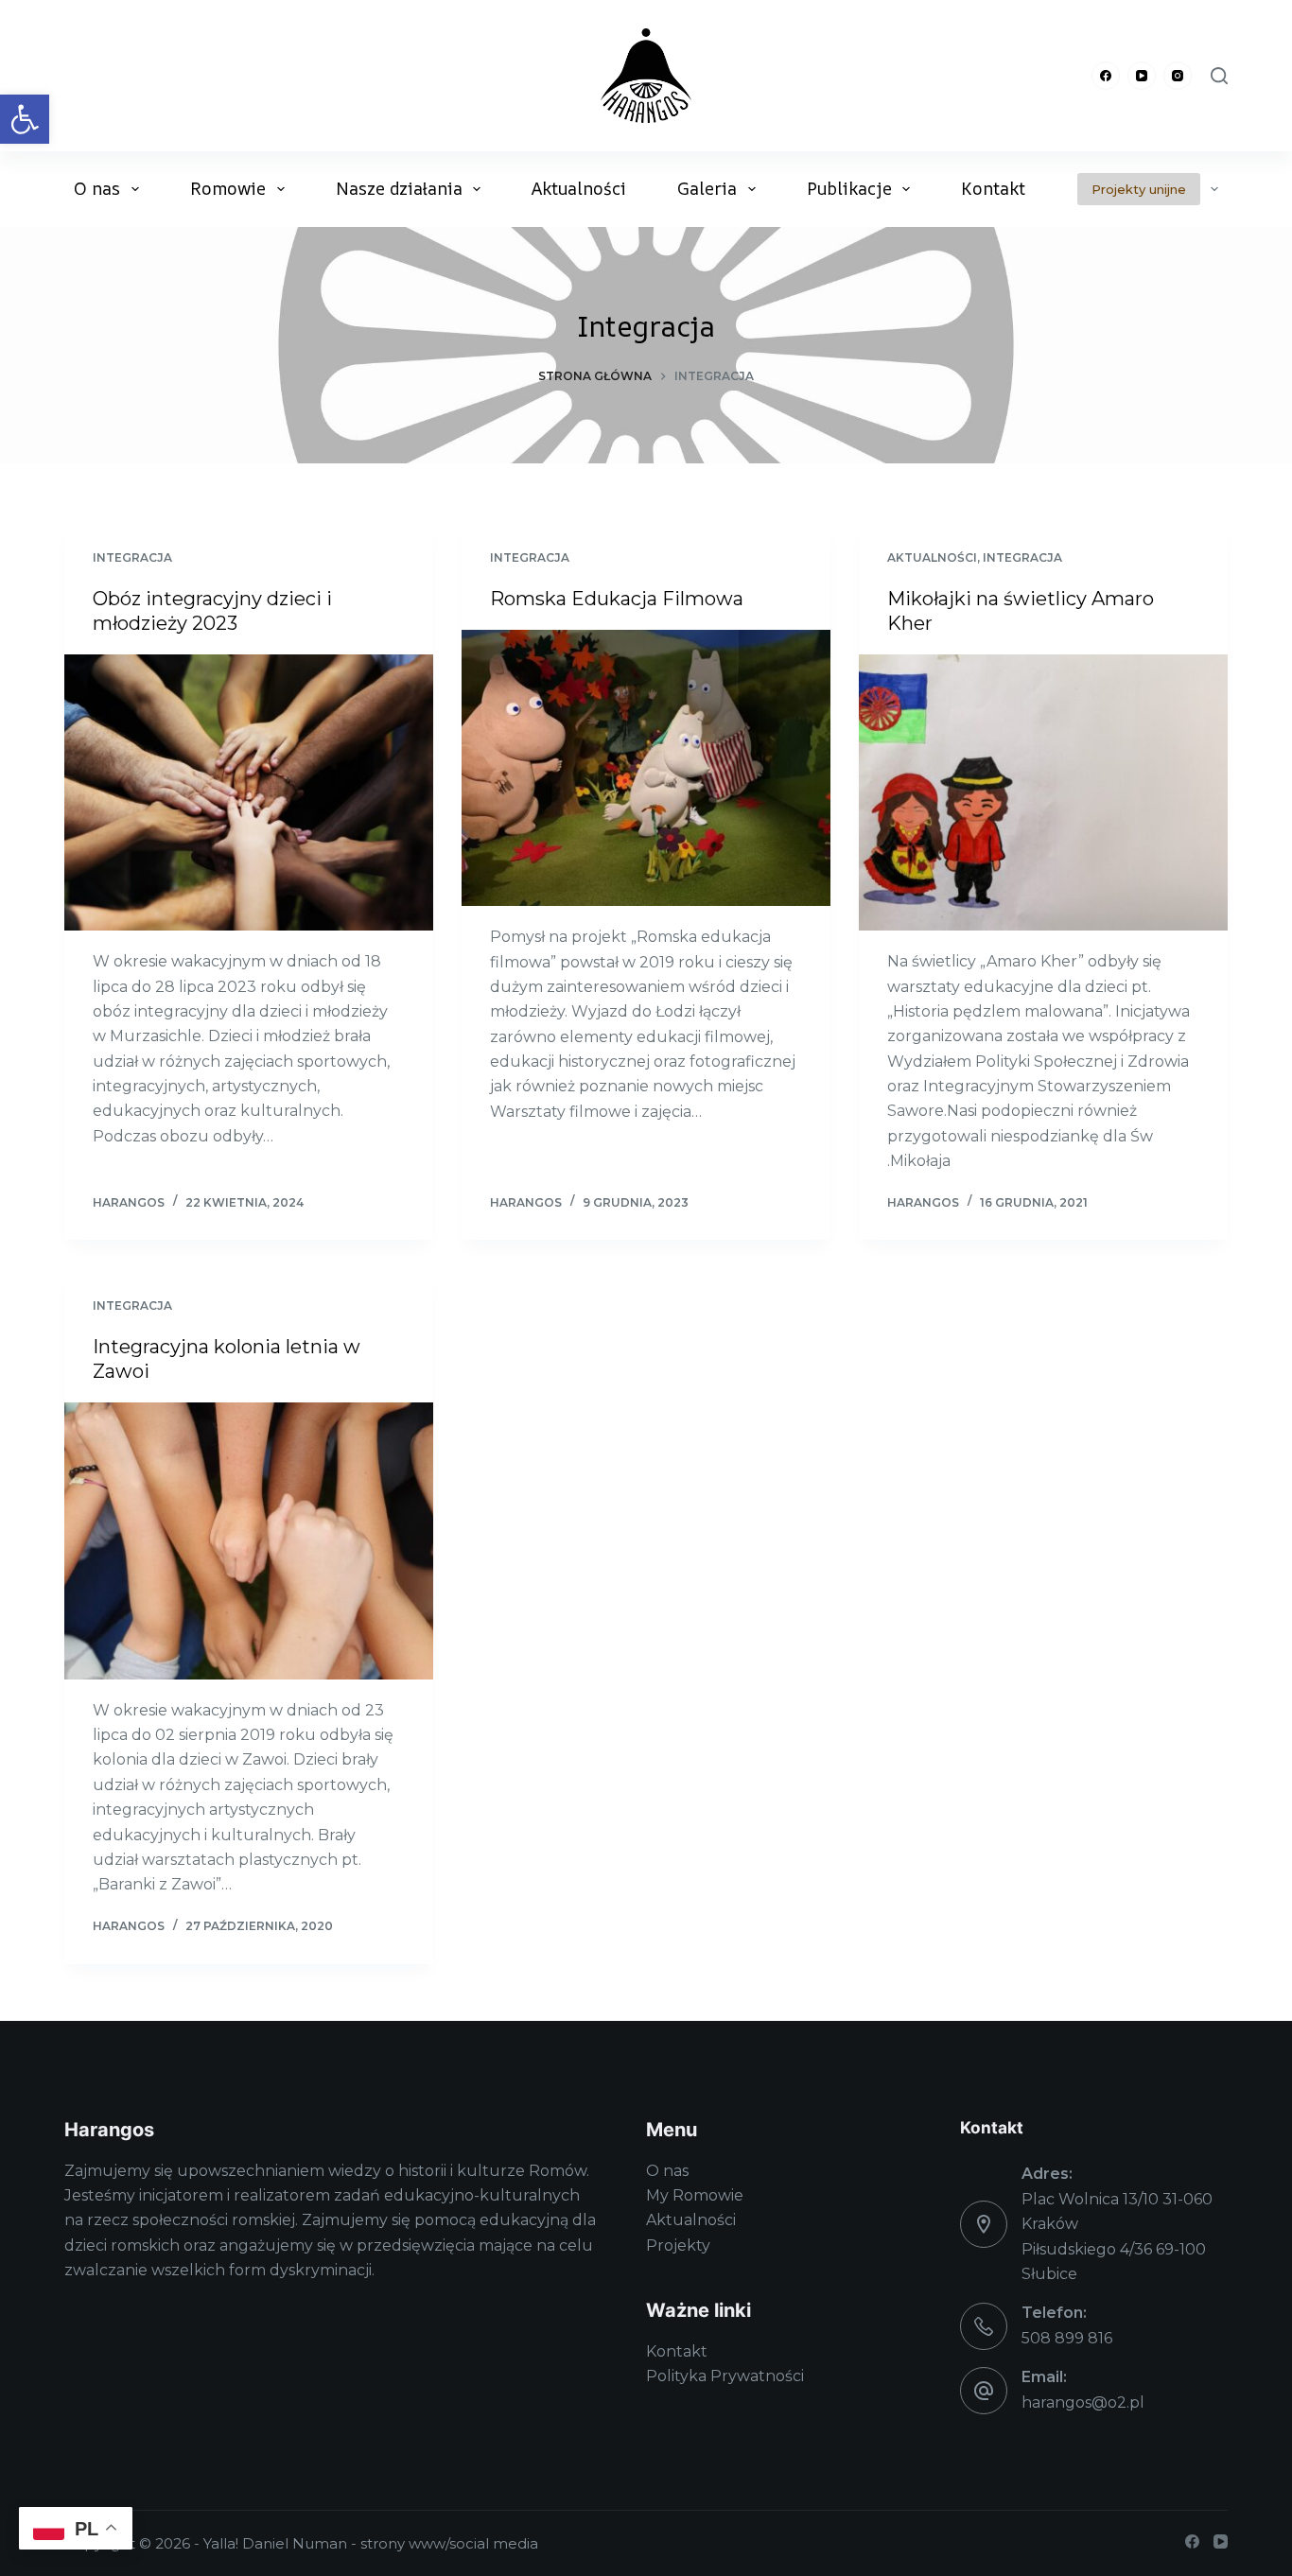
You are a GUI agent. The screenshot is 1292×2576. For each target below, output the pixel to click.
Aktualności (579, 188)
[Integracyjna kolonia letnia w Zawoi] (249, 1540)
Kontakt (993, 188)
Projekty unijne (1139, 189)
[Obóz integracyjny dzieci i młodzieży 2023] (249, 792)
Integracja (132, 557)
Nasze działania (399, 188)
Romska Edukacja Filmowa (617, 599)
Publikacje (849, 188)
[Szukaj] (1219, 76)
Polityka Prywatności (725, 2376)
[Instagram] (1178, 76)
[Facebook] (1106, 76)
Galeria (707, 188)
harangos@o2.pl (1083, 2402)
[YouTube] (1142, 76)
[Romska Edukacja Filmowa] (646, 768)
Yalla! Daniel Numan (275, 2543)
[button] (25, 119)
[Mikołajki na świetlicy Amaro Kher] (1043, 792)
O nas (97, 188)
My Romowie (695, 2195)
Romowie (228, 188)
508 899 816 (1067, 2338)
